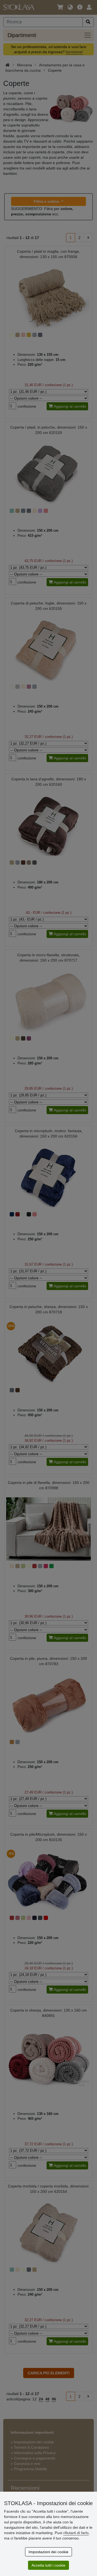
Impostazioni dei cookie (48, 2552)
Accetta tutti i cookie (48, 2565)
